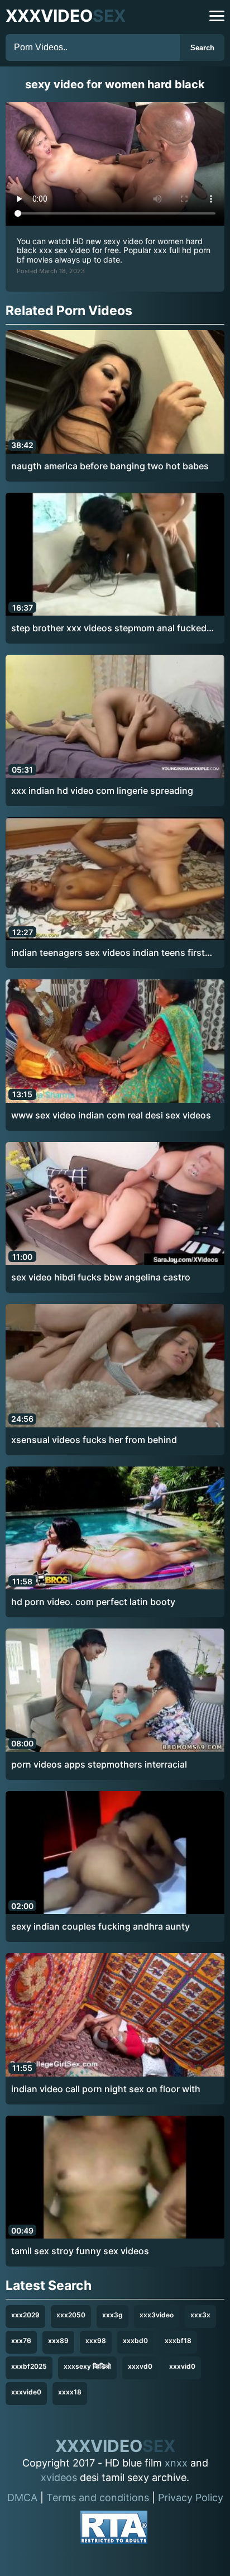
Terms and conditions (98, 2498)
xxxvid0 (182, 2366)
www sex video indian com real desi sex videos (111, 1115)
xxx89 (58, 2341)
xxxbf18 (178, 2341)
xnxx (176, 2463)
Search (202, 48)
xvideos (59, 2477)
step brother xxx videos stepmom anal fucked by (109, 628)
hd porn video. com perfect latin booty (93, 1602)
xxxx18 (70, 2392)
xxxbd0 (135, 2341)
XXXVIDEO (66, 16)
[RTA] (114, 2529)
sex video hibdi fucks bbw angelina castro (101, 1277)
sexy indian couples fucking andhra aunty (100, 1926)
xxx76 (21, 2341)
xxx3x (200, 2315)
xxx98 (96, 2341)
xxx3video (157, 2315)
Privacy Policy (191, 2498)
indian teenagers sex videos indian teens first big (108, 953)
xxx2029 (25, 2315)
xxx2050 (71, 2315)
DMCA (22, 2498)
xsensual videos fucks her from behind (94, 1440)
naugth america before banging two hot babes (110, 466)
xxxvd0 (140, 2366)
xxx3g (112, 2315)
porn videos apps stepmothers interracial (99, 1764)
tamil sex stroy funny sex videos (80, 2251)
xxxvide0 (26, 2392)
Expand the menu (217, 16)
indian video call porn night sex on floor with (106, 2089)
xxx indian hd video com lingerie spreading (102, 791)
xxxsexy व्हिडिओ (87, 2366)
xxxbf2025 (29, 2366)
